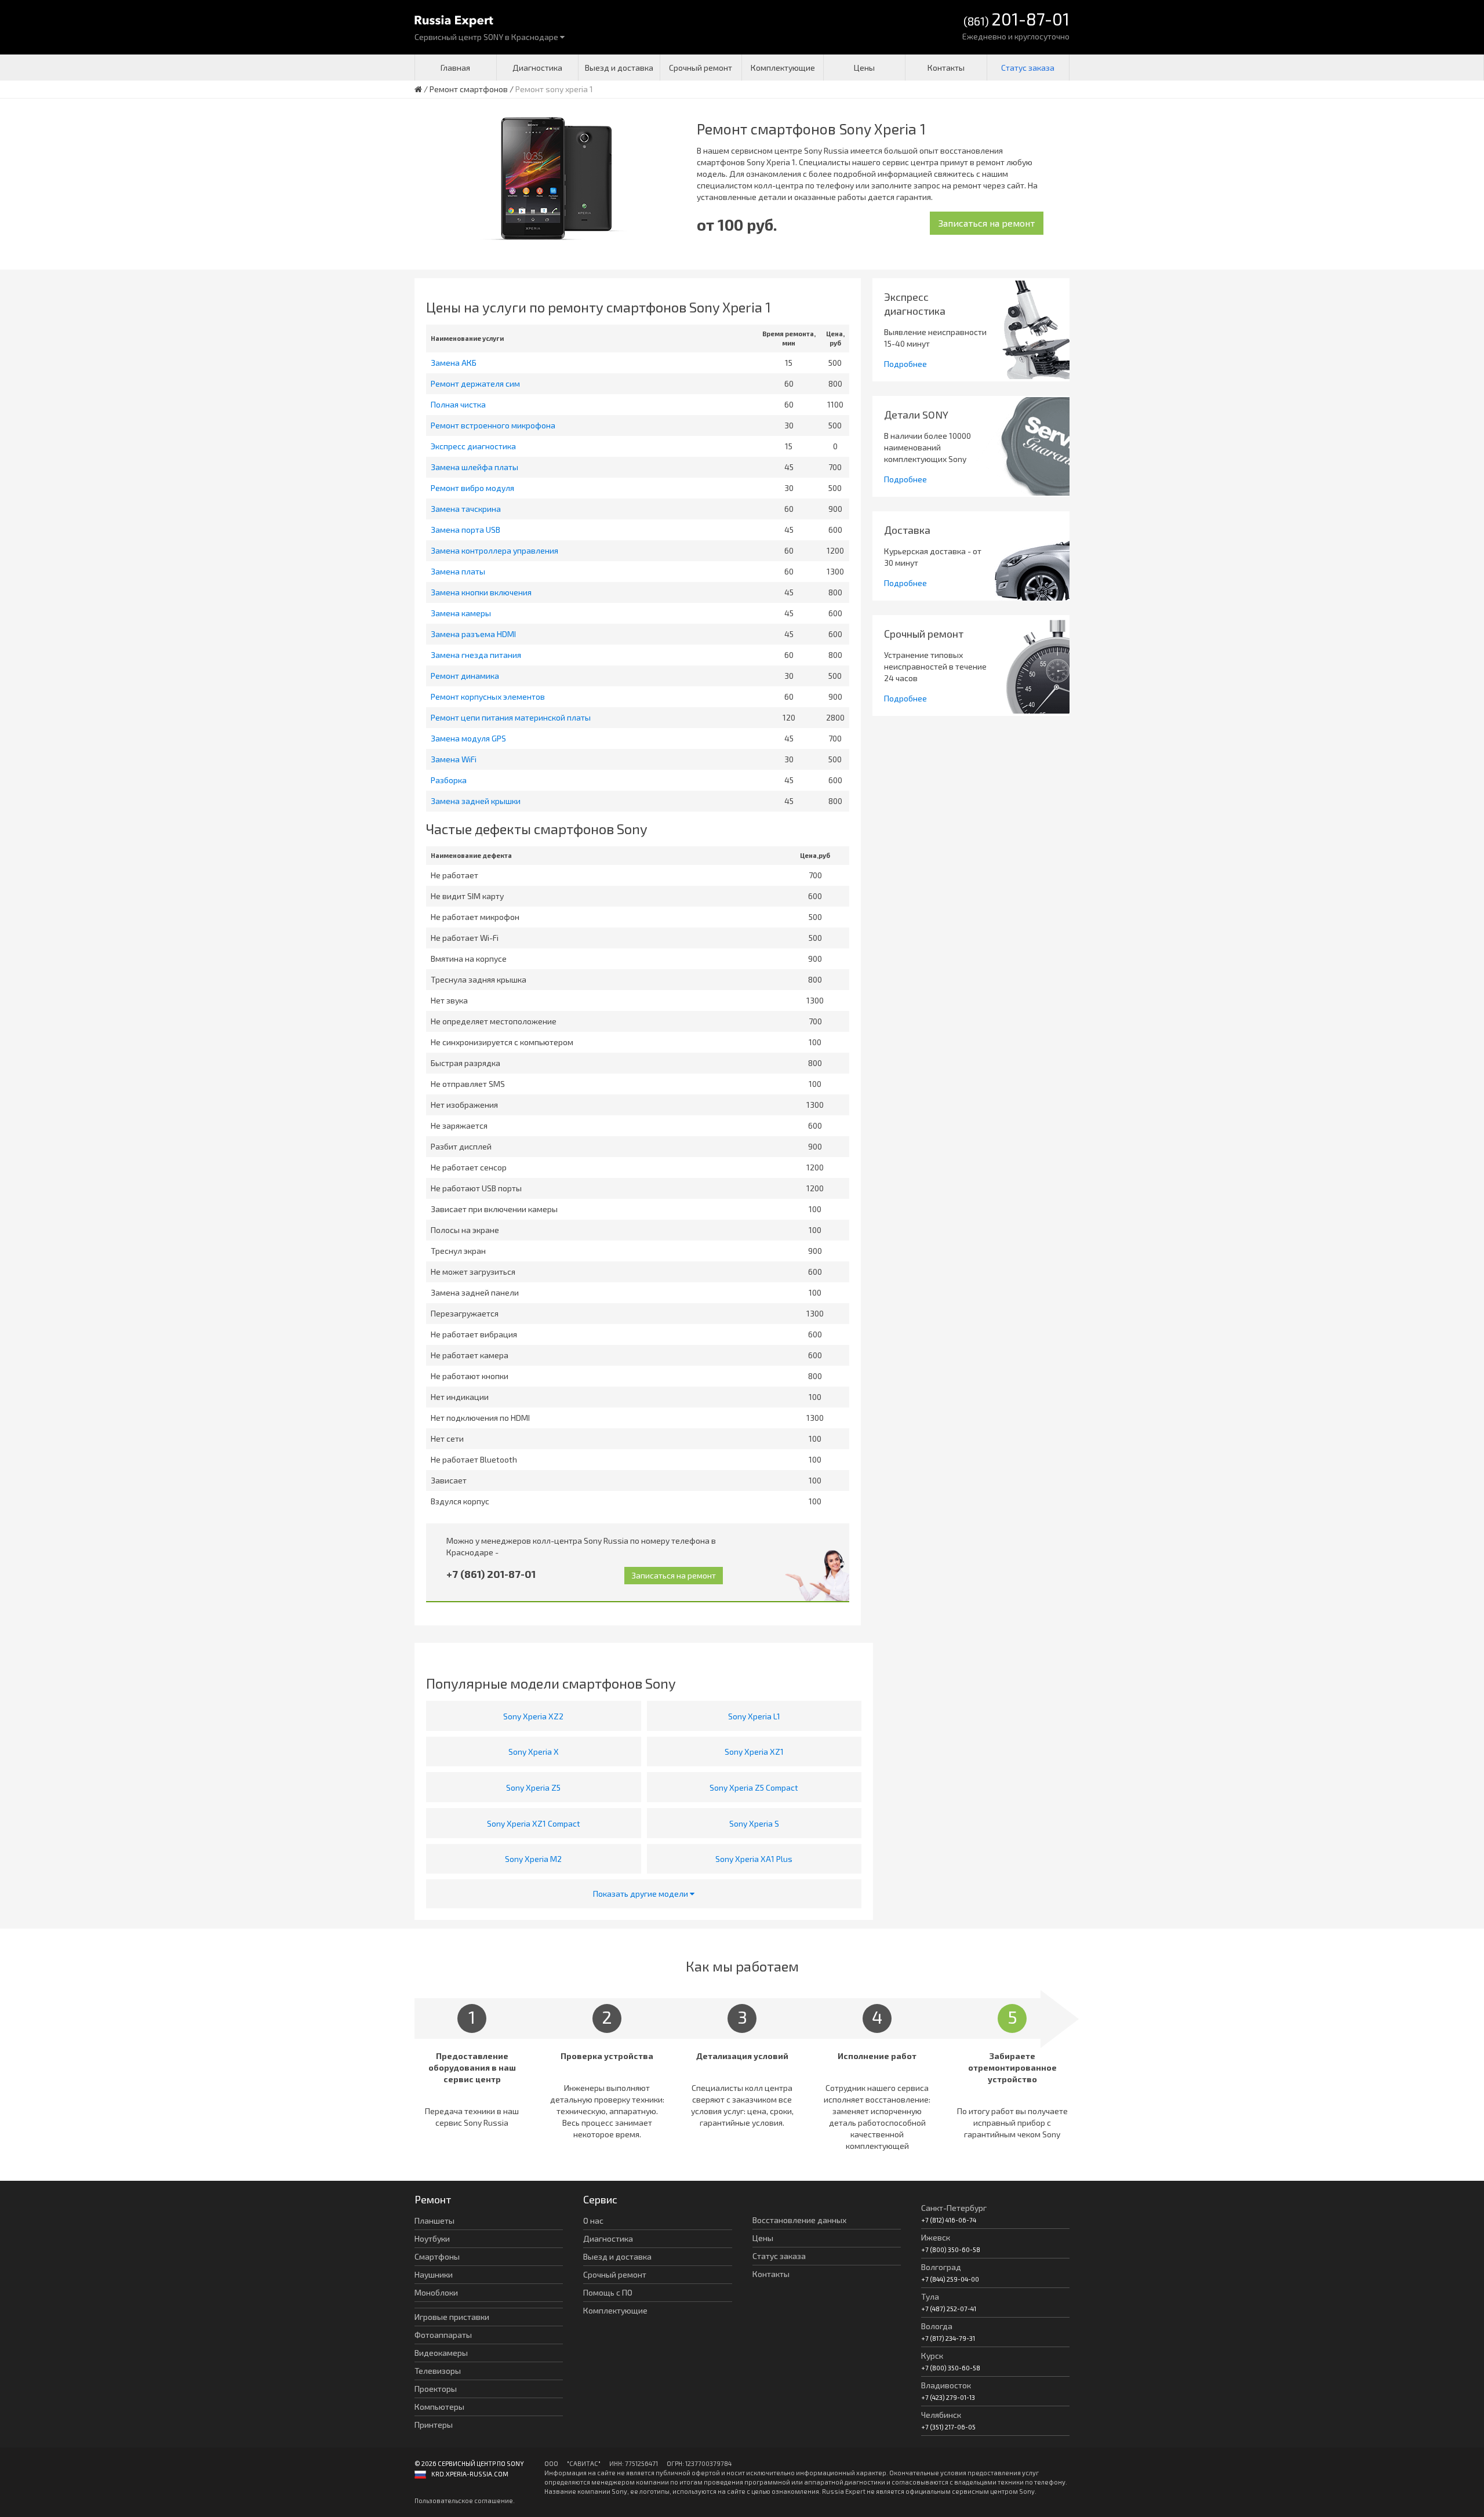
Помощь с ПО (608, 2292)
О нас (593, 2220)
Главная (455, 68)
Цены (864, 68)
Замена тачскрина (466, 509)
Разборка (449, 780)
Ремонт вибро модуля (472, 488)
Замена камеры (461, 613)
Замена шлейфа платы (474, 467)
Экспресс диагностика (473, 446)
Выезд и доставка (619, 68)
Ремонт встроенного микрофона (493, 425)
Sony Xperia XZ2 (533, 1716)
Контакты (946, 68)
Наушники (434, 2274)
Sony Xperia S (754, 1823)
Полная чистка (458, 404)
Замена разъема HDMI (473, 634)
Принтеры (434, 2425)
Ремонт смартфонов (469, 89)
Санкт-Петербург (954, 2208)
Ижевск (936, 2237)
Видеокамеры (441, 2353)
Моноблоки (436, 2292)
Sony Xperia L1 (754, 1716)
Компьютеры (439, 2407)
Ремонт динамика (465, 676)
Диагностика (537, 68)
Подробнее (905, 364)
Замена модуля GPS (468, 738)
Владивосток (946, 2385)
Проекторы (436, 2389)
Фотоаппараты (443, 2335)
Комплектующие (783, 68)
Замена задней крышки (476, 801)
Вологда (937, 2326)
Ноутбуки (432, 2238)
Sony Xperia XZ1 (754, 1752)
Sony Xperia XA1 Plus (754, 1859)
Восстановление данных (799, 2220)
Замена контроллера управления (494, 550)
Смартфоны (437, 2256)
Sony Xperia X (534, 1752)
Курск (932, 2356)
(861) (1016, 20)
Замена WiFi (454, 759)
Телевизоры (438, 2371)
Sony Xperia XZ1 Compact (534, 1823)
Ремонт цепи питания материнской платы (511, 717)
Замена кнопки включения (481, 592)
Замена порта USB (465, 530)
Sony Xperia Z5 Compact (754, 1787)
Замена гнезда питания (476, 655)
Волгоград (941, 2267)
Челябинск (941, 2415)
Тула (930, 2296)
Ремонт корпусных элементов (488, 696)
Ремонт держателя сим (475, 383)
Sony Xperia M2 (533, 1859)
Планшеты (434, 2220)
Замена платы (458, 571)
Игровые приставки (452, 2317)
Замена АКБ (454, 363)
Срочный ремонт (701, 68)
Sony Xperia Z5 (533, 1787)
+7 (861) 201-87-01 (491, 1574)
